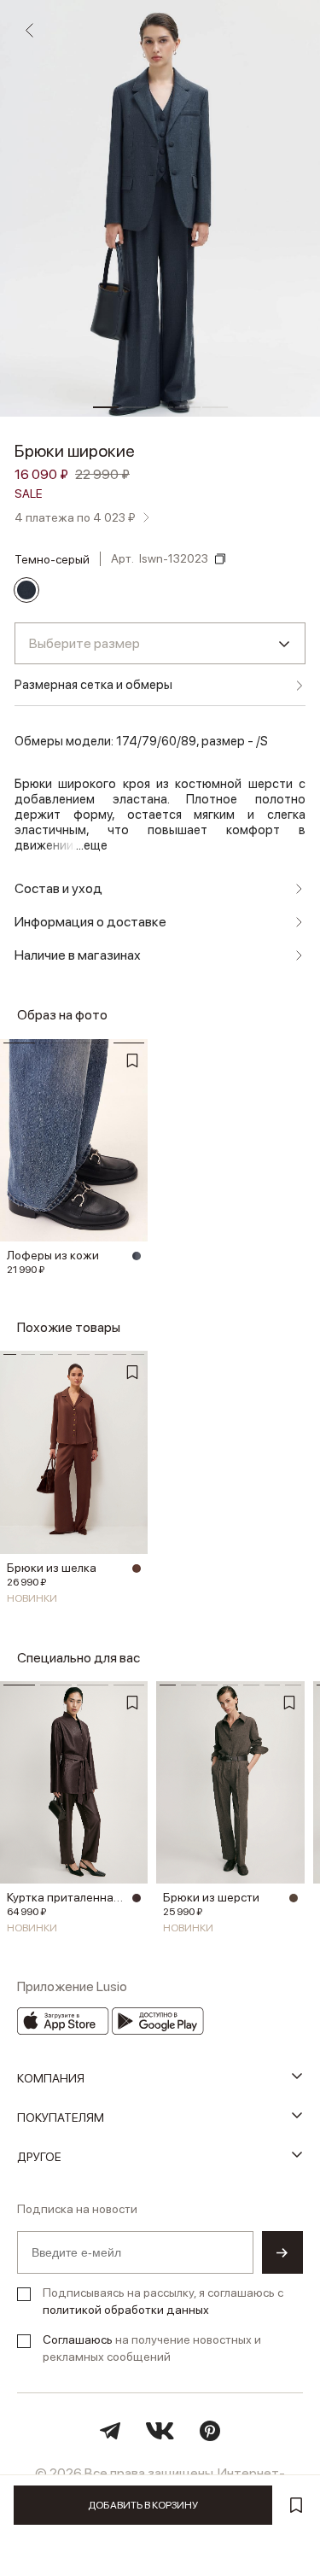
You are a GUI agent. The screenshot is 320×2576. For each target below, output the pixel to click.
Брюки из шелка (52, 1568)
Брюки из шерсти (211, 1897)
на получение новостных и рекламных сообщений (152, 2348)
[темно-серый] (26, 590)
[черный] (137, 1256)
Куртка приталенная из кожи (67, 1897)
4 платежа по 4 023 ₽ (75, 517)
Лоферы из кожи (53, 1255)
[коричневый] (137, 1568)
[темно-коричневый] (137, 1898)
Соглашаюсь (78, 2339)
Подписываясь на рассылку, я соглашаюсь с (163, 2301)
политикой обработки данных (126, 2310)
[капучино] (294, 1898)
